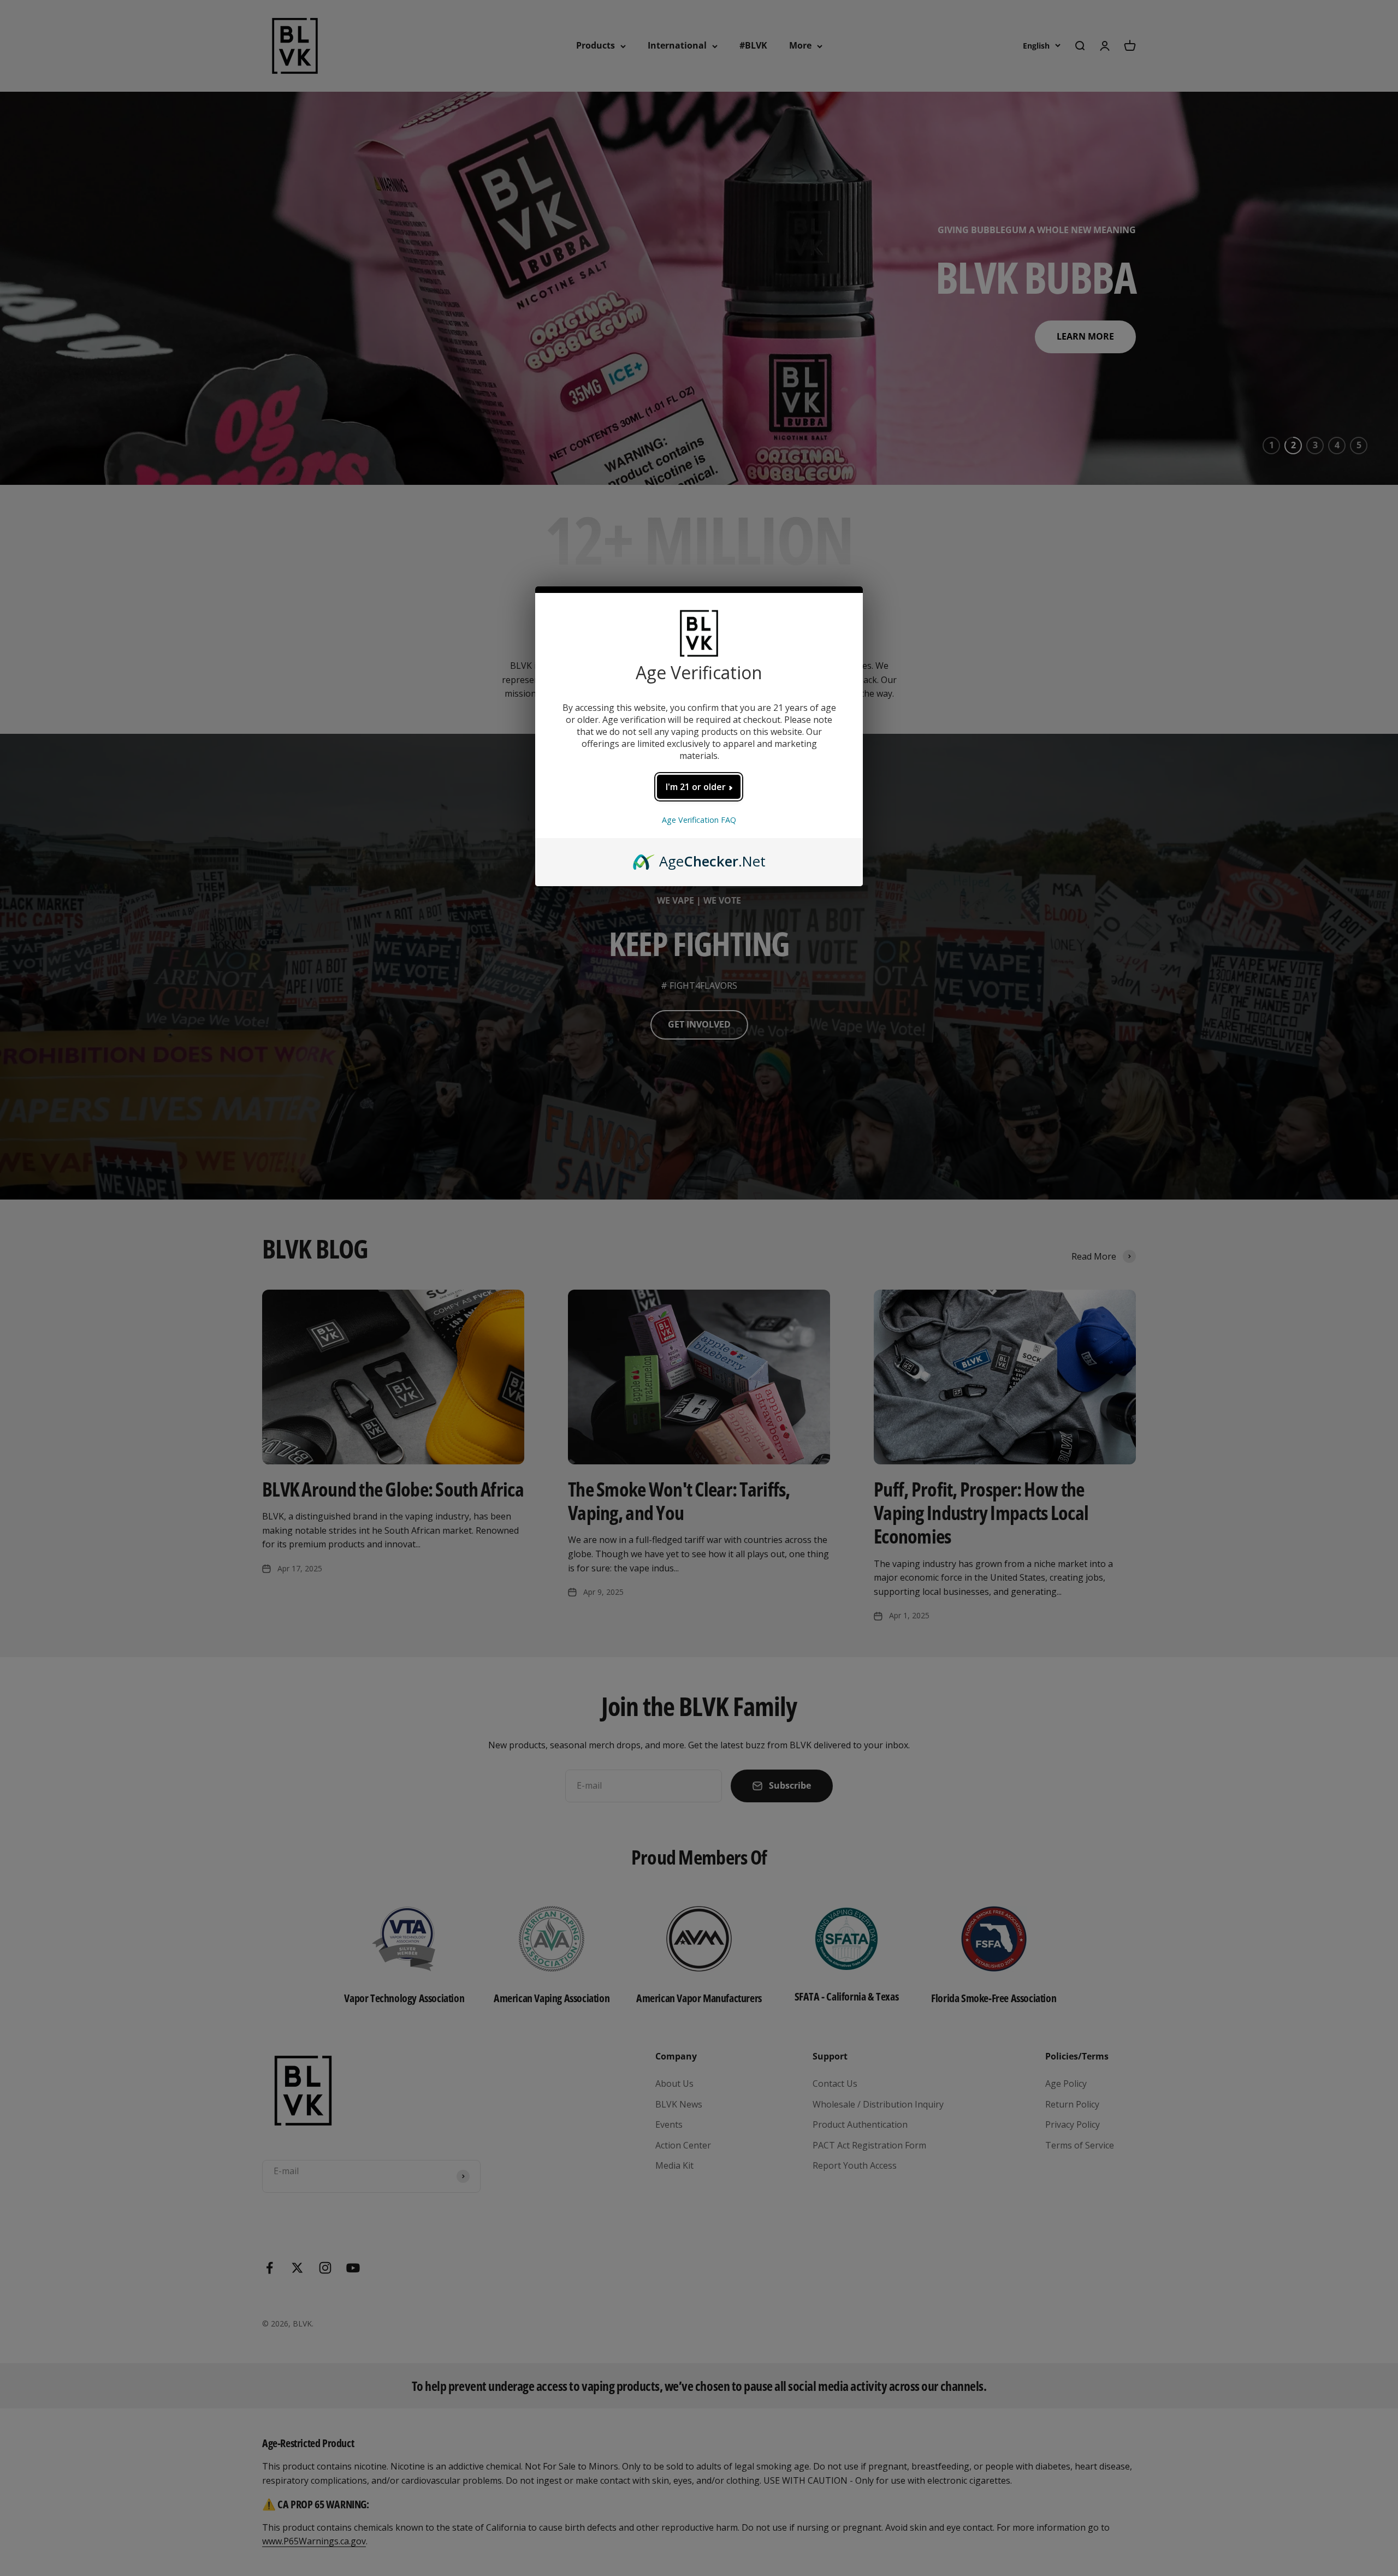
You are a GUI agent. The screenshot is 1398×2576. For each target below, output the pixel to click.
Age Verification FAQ (699, 820)
